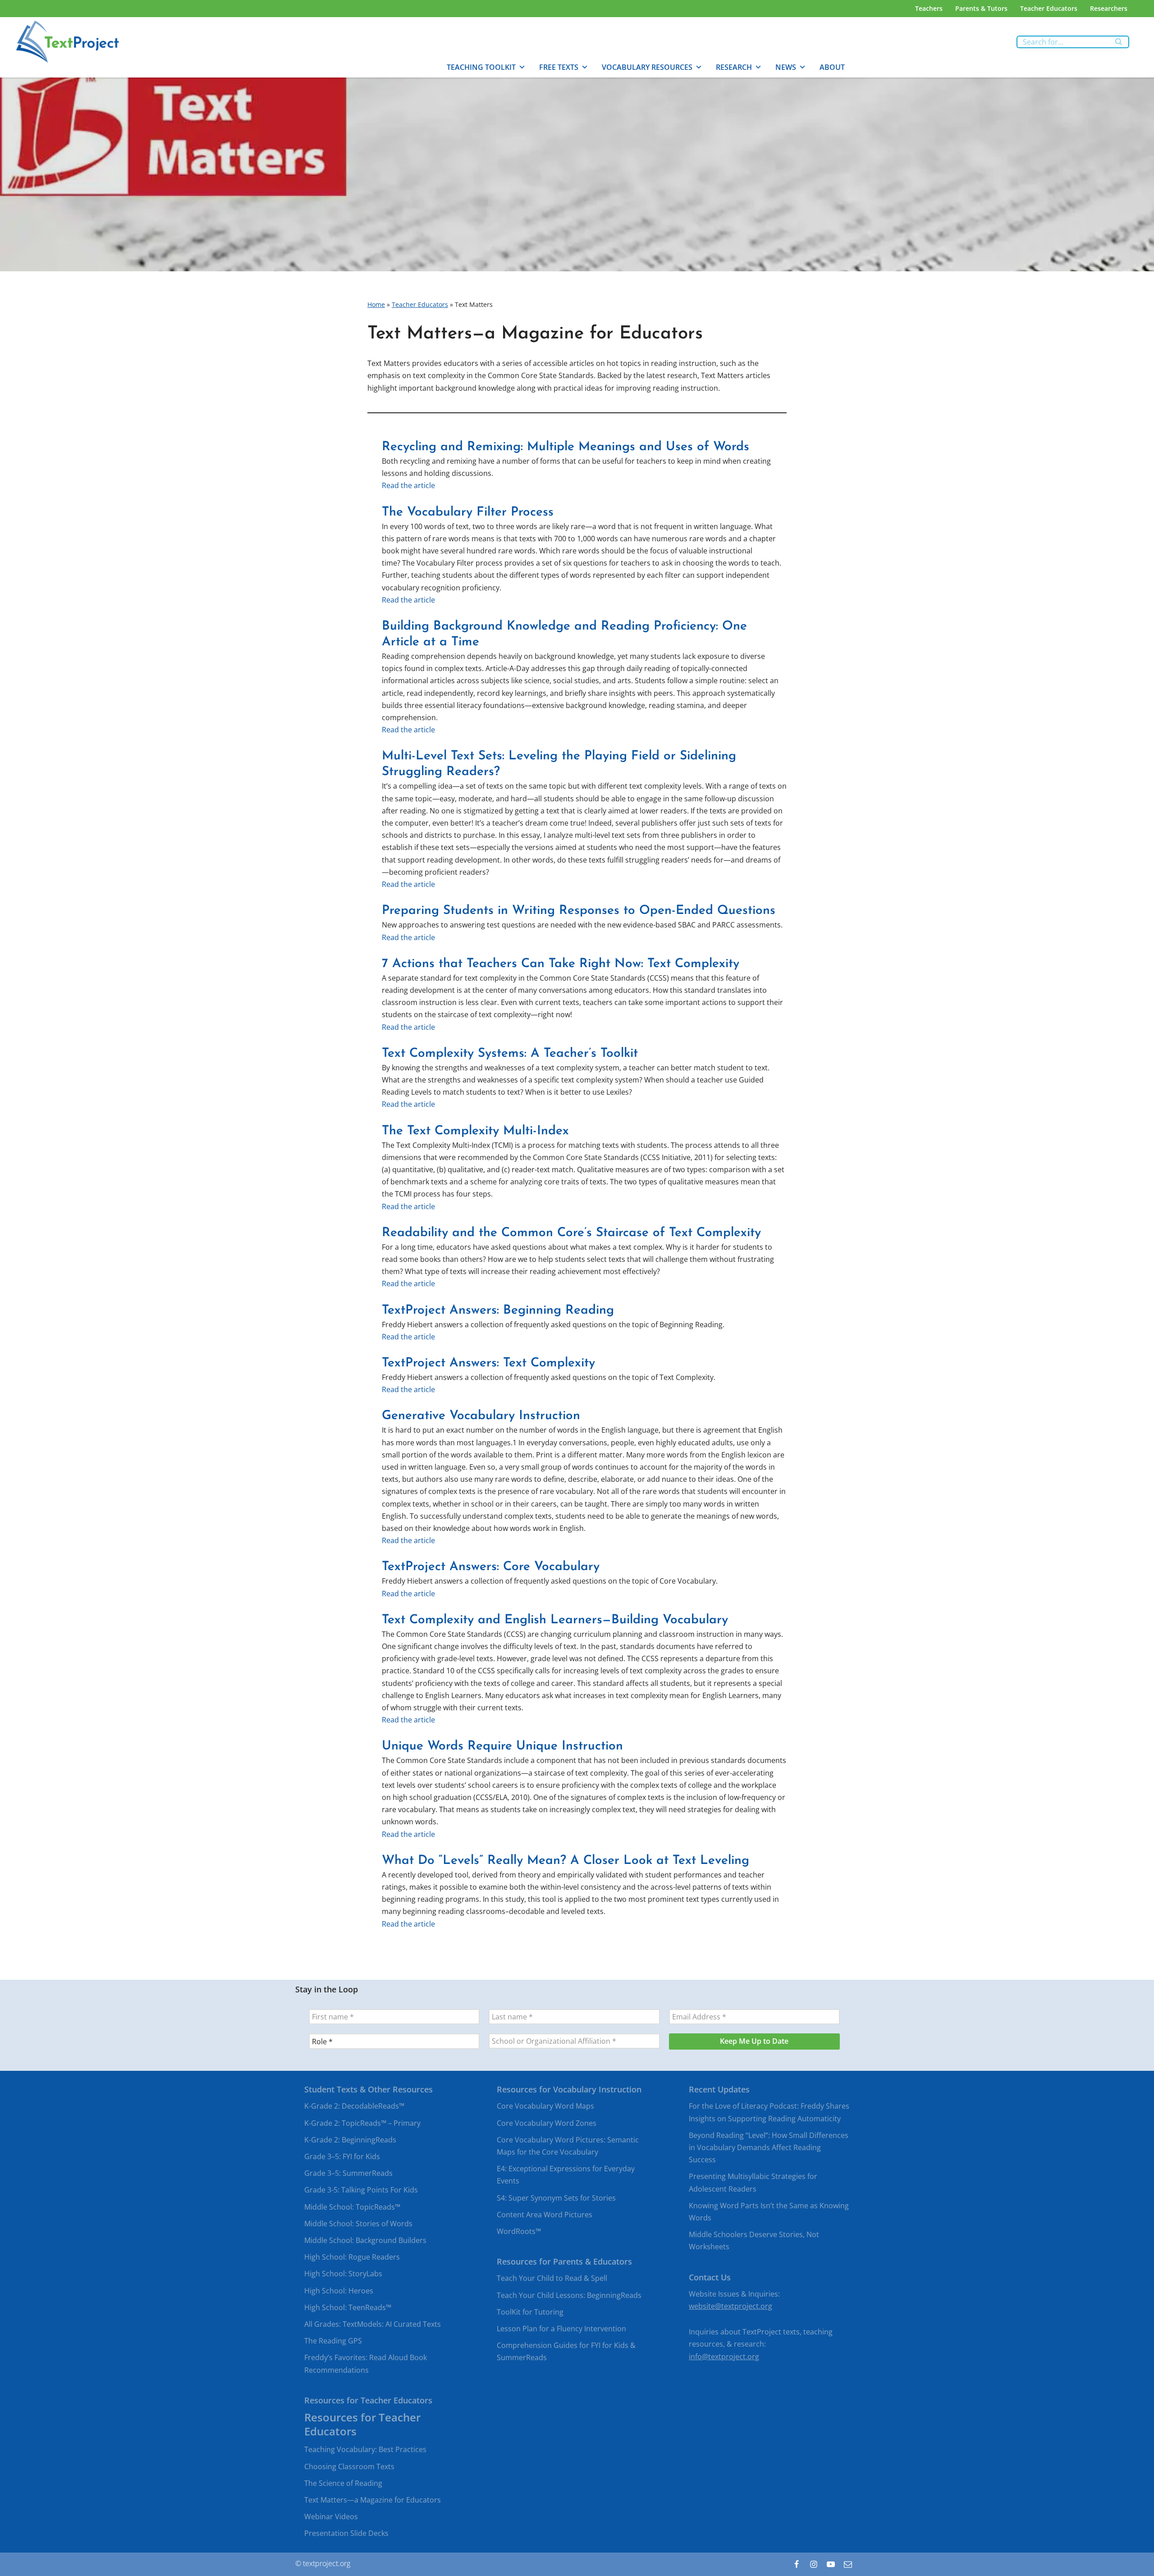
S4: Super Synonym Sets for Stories (556, 2198)
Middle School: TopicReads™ (352, 2207)
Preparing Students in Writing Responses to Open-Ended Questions (579, 911)
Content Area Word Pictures (545, 2215)
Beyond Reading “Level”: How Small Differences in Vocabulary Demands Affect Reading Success (769, 2147)
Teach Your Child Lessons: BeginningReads (569, 2295)
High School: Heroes (339, 2291)
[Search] (1119, 42)
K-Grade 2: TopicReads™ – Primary (362, 2123)
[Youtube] (831, 2564)
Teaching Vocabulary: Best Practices (365, 2450)
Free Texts (559, 67)
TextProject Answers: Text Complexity (488, 1363)
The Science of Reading (343, 2483)
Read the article (408, 485)
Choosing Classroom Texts (349, 2466)
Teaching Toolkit (481, 67)
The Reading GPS (333, 2341)
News (786, 67)
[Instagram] (814, 2564)
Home (376, 304)
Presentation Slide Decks (346, 2534)
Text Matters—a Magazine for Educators (373, 2500)
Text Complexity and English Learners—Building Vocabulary (555, 1620)
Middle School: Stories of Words (358, 2224)
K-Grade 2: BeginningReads (350, 2140)
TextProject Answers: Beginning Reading (498, 1311)
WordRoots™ (519, 2231)
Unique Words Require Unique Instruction (502, 1746)
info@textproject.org (724, 2357)
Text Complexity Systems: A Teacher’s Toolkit (510, 1054)
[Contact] (848, 2564)
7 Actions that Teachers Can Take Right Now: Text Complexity (561, 964)
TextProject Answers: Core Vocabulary (491, 1567)
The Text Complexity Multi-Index (475, 1131)
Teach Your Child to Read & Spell (552, 2279)
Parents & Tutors (981, 8)
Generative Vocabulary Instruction (481, 1416)
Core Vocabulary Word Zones (547, 2123)
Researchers (1109, 8)
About (832, 67)
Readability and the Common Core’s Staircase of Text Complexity (571, 1233)
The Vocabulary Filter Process (468, 512)
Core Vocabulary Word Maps (545, 2106)
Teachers (929, 8)
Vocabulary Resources (647, 67)
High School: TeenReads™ (348, 2307)
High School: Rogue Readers (352, 2257)
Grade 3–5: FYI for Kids (342, 2156)
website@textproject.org (730, 2306)
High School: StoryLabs (343, 2274)
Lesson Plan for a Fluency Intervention (561, 2329)
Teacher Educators (1049, 8)
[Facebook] (797, 2564)
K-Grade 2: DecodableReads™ (354, 2106)
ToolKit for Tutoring (530, 2312)
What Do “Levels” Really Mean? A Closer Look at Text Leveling (566, 1861)
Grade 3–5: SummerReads (348, 2174)
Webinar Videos (331, 2517)
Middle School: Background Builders (365, 2240)
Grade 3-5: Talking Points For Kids (361, 2190)
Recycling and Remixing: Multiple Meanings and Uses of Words (566, 447)
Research (734, 67)
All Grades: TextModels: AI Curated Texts (373, 2324)
